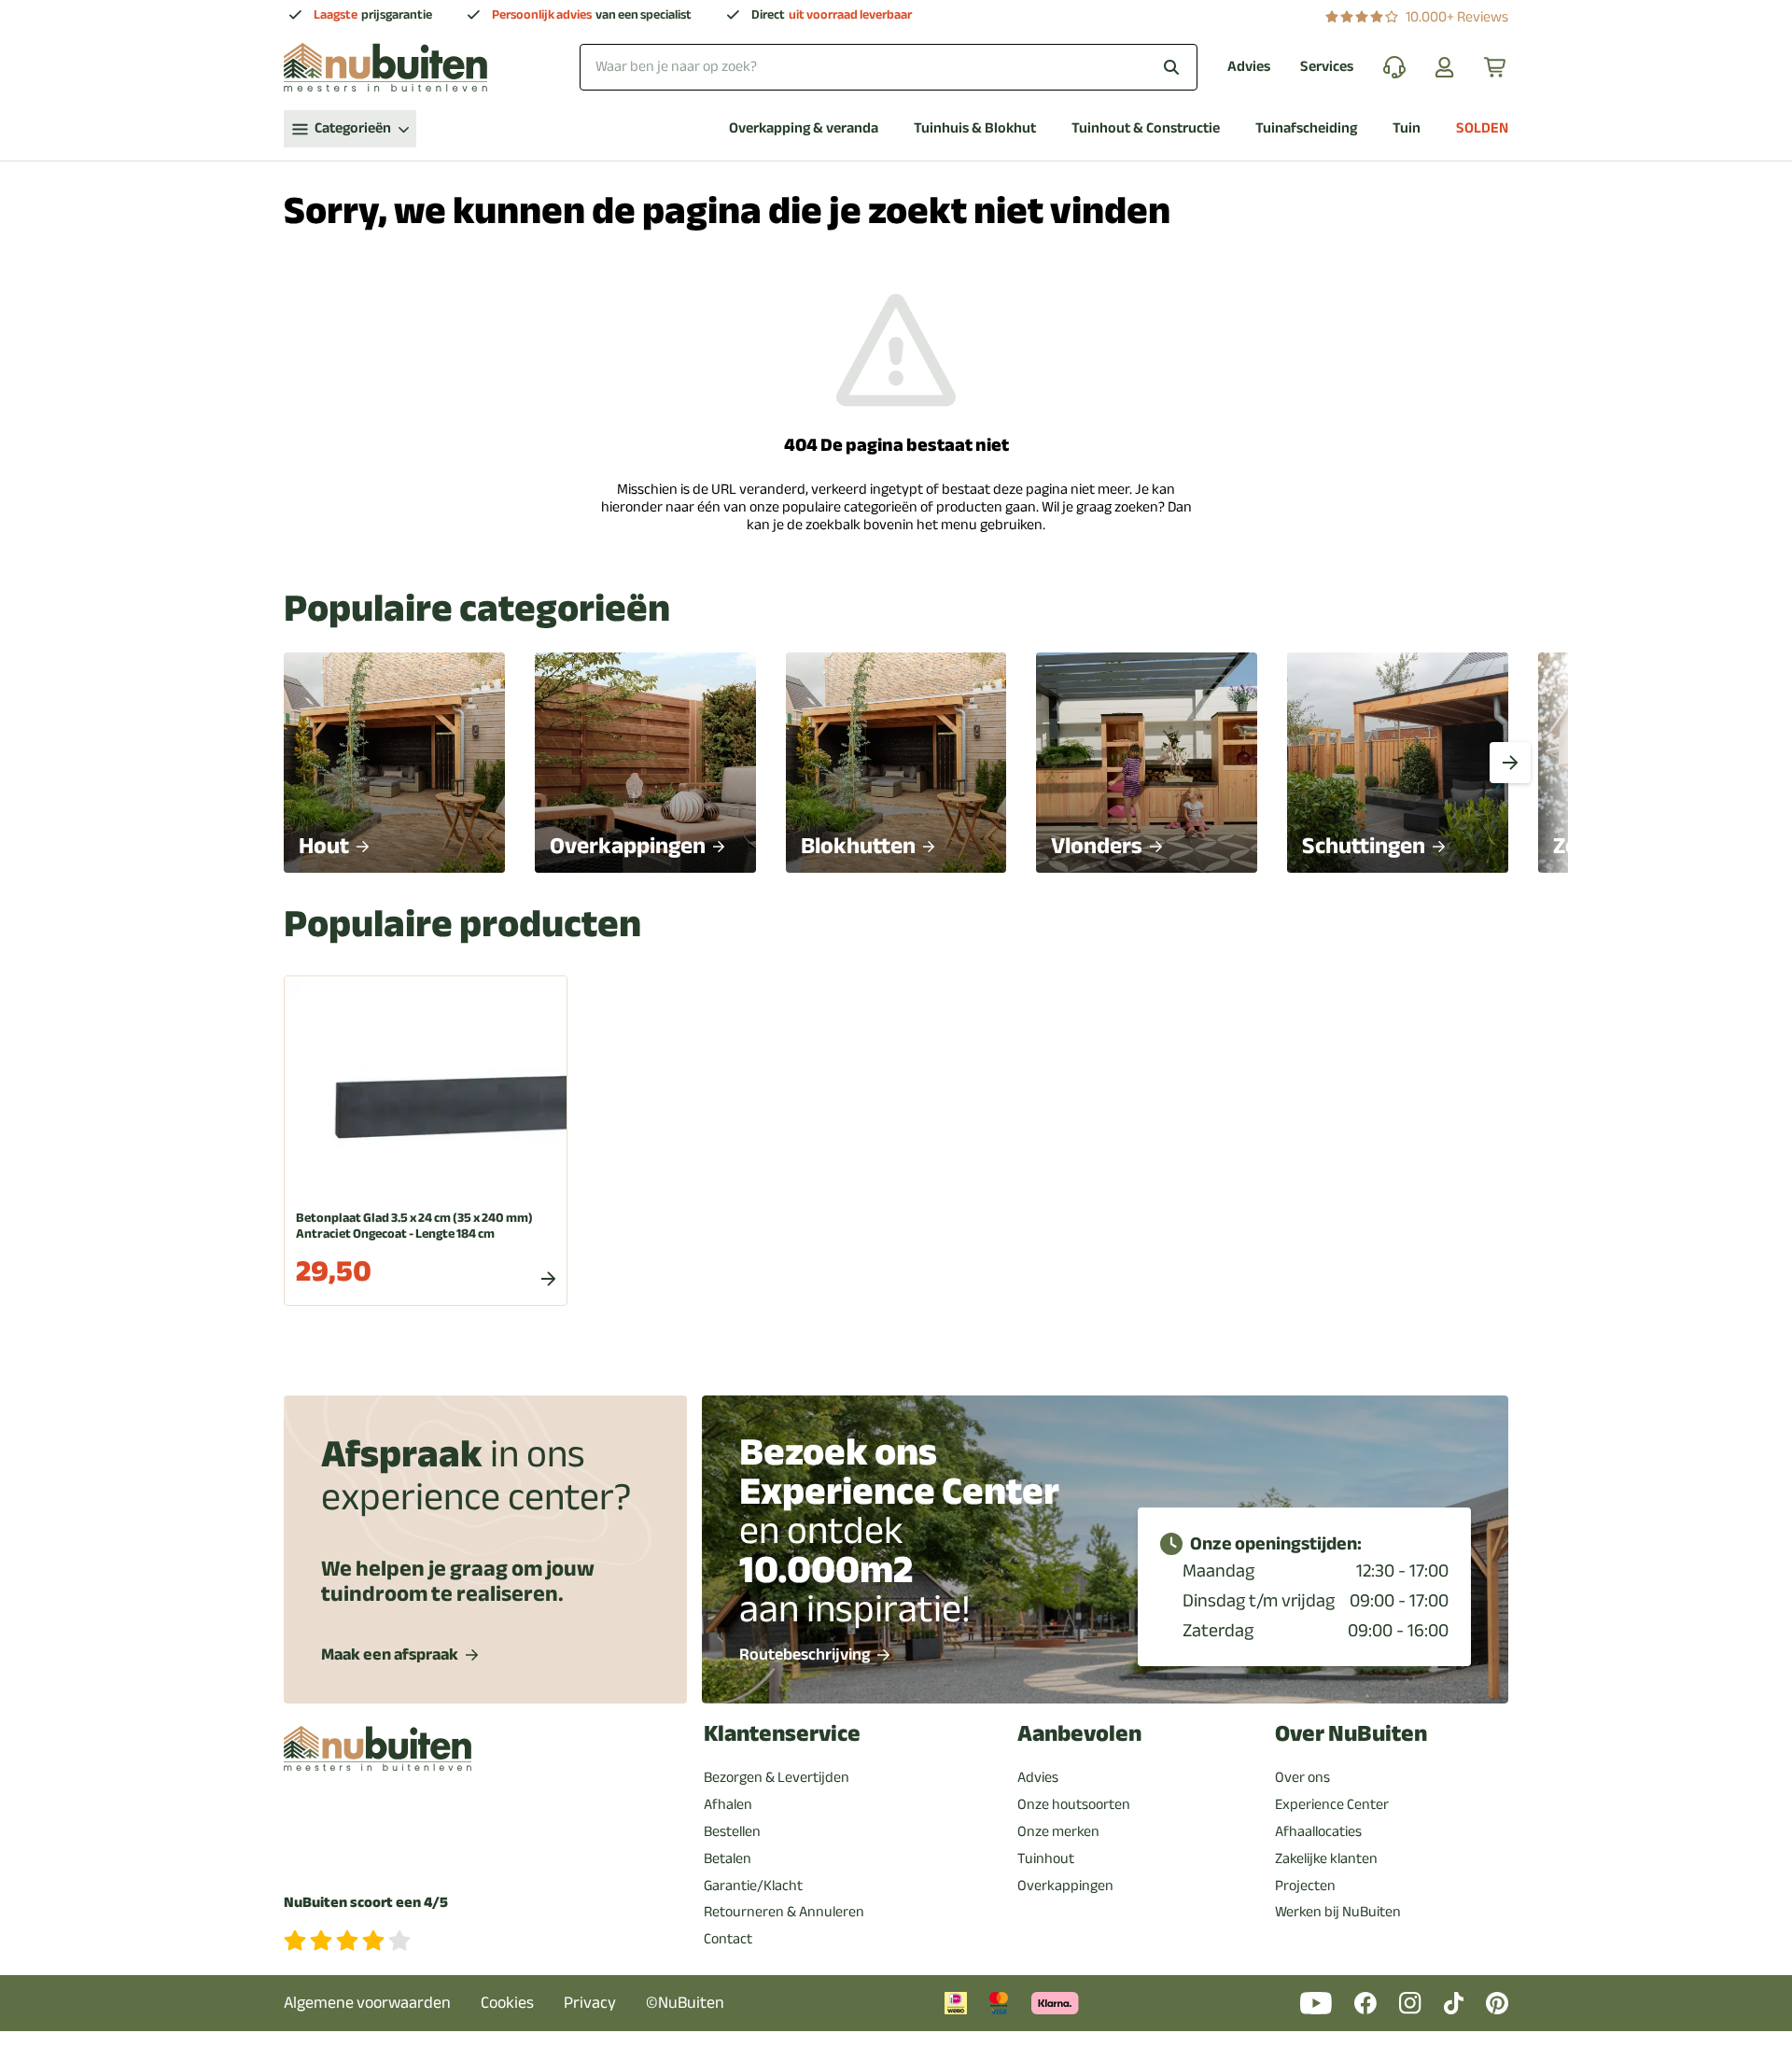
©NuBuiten (685, 2003)
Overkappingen (1065, 1886)
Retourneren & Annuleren (784, 1912)
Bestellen (732, 1831)
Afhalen (728, 1804)
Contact (728, 1939)
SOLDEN (1482, 128)
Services (1327, 67)
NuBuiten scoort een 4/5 (366, 1903)
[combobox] (889, 67)
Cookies (507, 2003)
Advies (1249, 67)
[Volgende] (1510, 763)
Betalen (728, 1858)
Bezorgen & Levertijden (777, 1777)
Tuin (1407, 128)
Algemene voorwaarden (367, 2003)
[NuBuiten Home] (385, 67)
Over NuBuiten (1351, 1734)
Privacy (590, 2003)
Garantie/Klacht (753, 1886)
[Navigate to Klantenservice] (1394, 67)
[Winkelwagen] (1496, 67)
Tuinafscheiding (1306, 128)
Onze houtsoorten (1074, 1804)
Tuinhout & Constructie (1146, 128)
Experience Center (1332, 1804)
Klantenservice (782, 1734)
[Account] (1445, 67)
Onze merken (1058, 1831)
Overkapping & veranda (804, 128)
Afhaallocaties (1318, 1831)
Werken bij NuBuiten (1338, 1912)
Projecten (1305, 1886)
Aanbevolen (1079, 1734)
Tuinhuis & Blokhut (975, 128)
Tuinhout (1046, 1858)
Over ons (1302, 1777)
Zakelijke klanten (1326, 1858)
